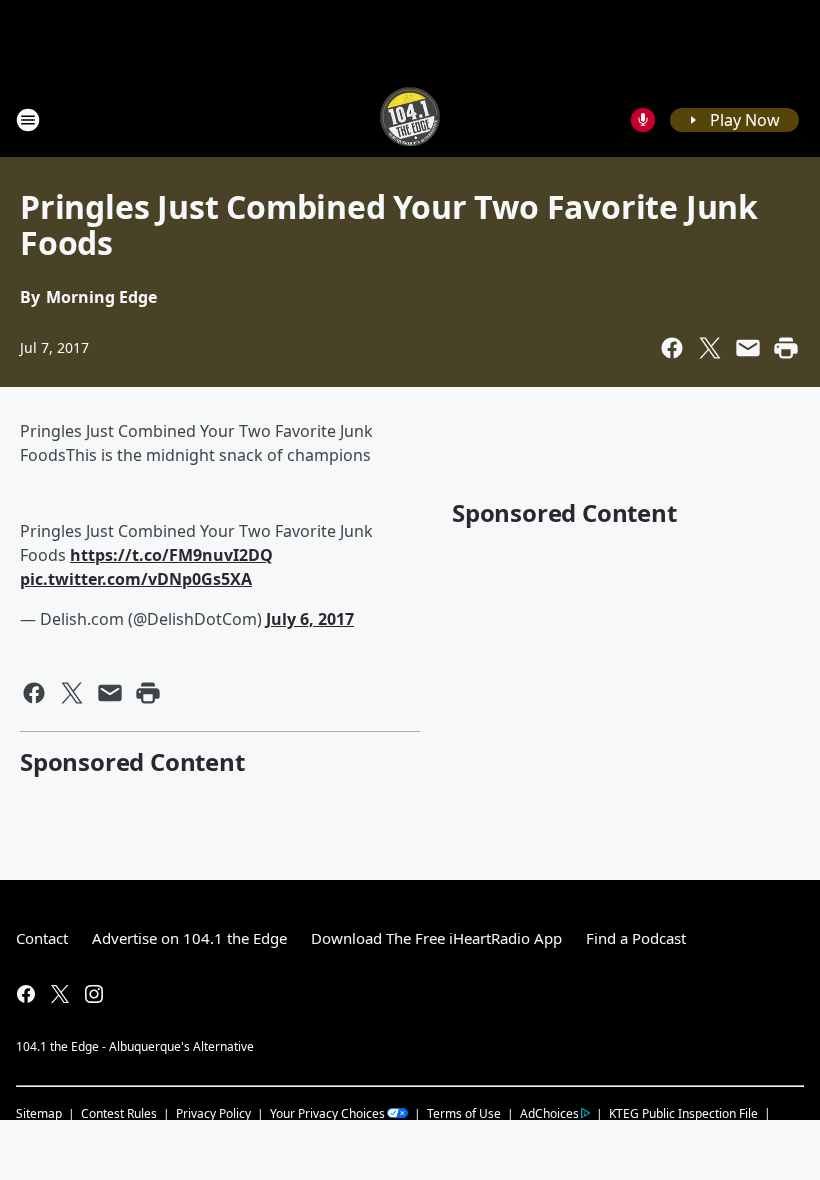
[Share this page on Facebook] (672, 348)
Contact (42, 938)
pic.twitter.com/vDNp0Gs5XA (136, 579)
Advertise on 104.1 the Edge (189, 938)
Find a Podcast (636, 938)
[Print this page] (786, 348)
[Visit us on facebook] (26, 994)
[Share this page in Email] (748, 348)
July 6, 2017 (310, 619)
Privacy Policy (213, 1113)
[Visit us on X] (60, 994)
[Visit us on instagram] (94, 994)
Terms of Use (464, 1113)
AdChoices (549, 1113)
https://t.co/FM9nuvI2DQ (171, 555)
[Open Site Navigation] (28, 120)
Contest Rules (119, 1113)
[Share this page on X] (710, 348)
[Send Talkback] (643, 120)
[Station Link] (410, 119)
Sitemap (39, 1113)
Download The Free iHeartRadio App (436, 938)
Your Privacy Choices (327, 1113)
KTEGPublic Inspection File (683, 1113)
